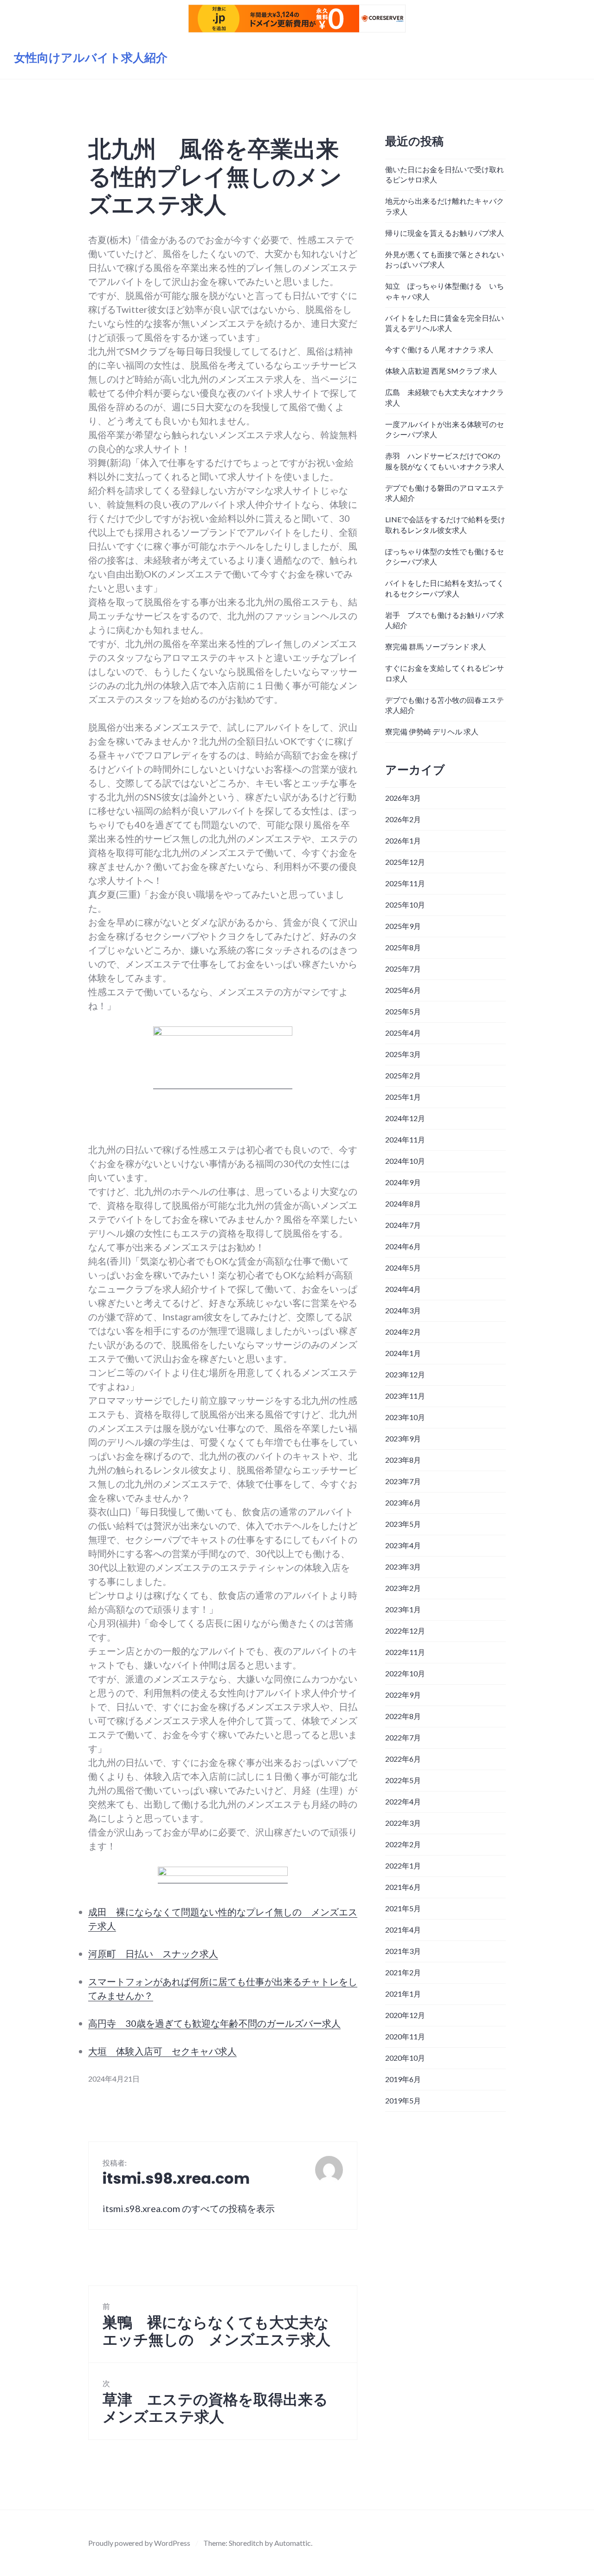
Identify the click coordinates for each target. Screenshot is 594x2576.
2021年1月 (403, 1994)
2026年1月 (403, 840)
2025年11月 (405, 883)
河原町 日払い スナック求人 (153, 1953)
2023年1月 (403, 1609)
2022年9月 (403, 1695)
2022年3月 (403, 1823)
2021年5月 (403, 1908)
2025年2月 (403, 1075)
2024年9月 (403, 1182)
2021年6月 (403, 1887)
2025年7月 (403, 969)
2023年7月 (403, 1481)
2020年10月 (405, 2058)
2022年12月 (405, 1631)
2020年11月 (405, 2036)
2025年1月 (403, 1097)
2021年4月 (403, 1930)
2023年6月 (403, 1502)
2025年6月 (403, 990)
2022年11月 (405, 1652)
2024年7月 (403, 1225)
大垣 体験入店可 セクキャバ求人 (162, 2051)
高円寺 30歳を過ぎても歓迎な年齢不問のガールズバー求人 (214, 2023)
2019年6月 (403, 2079)
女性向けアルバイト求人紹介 (91, 58)
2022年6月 (403, 1759)
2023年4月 (403, 1545)
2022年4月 (403, 1801)
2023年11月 (405, 1396)
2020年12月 (405, 2015)
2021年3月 (403, 1951)
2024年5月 (403, 1268)
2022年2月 (403, 1844)
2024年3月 (403, 1310)
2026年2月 (403, 819)
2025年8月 (403, 947)
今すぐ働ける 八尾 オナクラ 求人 (439, 349)
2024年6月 (403, 1246)
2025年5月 (403, 1011)
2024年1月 (403, 1353)
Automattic (293, 2543)
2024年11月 (405, 1139)
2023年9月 (403, 1438)
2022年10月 (405, 1673)
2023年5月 (403, 1524)
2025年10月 (405, 905)
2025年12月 (405, 862)
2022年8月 (403, 1716)
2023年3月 (403, 1567)
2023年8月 (403, 1460)
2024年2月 (403, 1332)
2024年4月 (403, 1289)
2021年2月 (403, 1972)
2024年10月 (405, 1161)
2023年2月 (403, 1588)
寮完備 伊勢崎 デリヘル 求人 (432, 731)
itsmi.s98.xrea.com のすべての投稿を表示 (189, 2208)
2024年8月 (403, 1204)
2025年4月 (403, 1033)
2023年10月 (405, 1417)
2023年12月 (405, 1374)
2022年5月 (403, 1780)
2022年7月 (403, 1737)
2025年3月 (403, 1054)
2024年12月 (405, 1118)
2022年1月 (403, 1865)
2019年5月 (403, 2100)
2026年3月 (403, 798)
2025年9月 (403, 926)
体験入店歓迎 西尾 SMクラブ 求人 (441, 371)
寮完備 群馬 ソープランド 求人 (436, 646)
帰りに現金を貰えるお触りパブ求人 (445, 233)
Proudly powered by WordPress (139, 2543)
